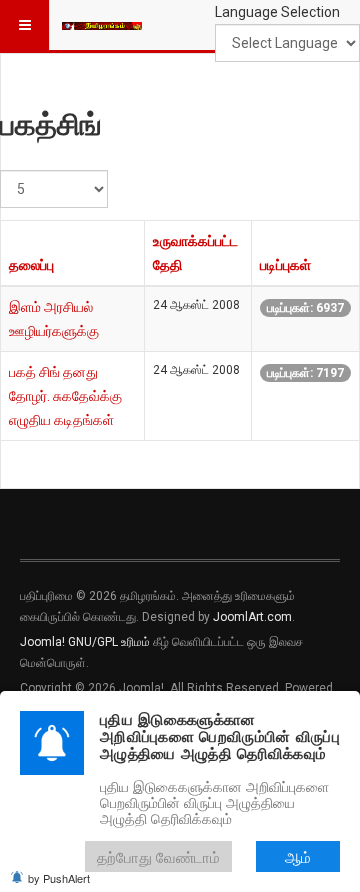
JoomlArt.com (252, 617)
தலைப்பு (31, 265)
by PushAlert (59, 878)
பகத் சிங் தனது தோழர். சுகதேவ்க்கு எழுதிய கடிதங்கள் (65, 396)
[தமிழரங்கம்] (102, 25)
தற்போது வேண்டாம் (158, 856)
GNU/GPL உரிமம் (109, 642)
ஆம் (298, 856)
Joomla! (42, 642)
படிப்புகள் (285, 265)
